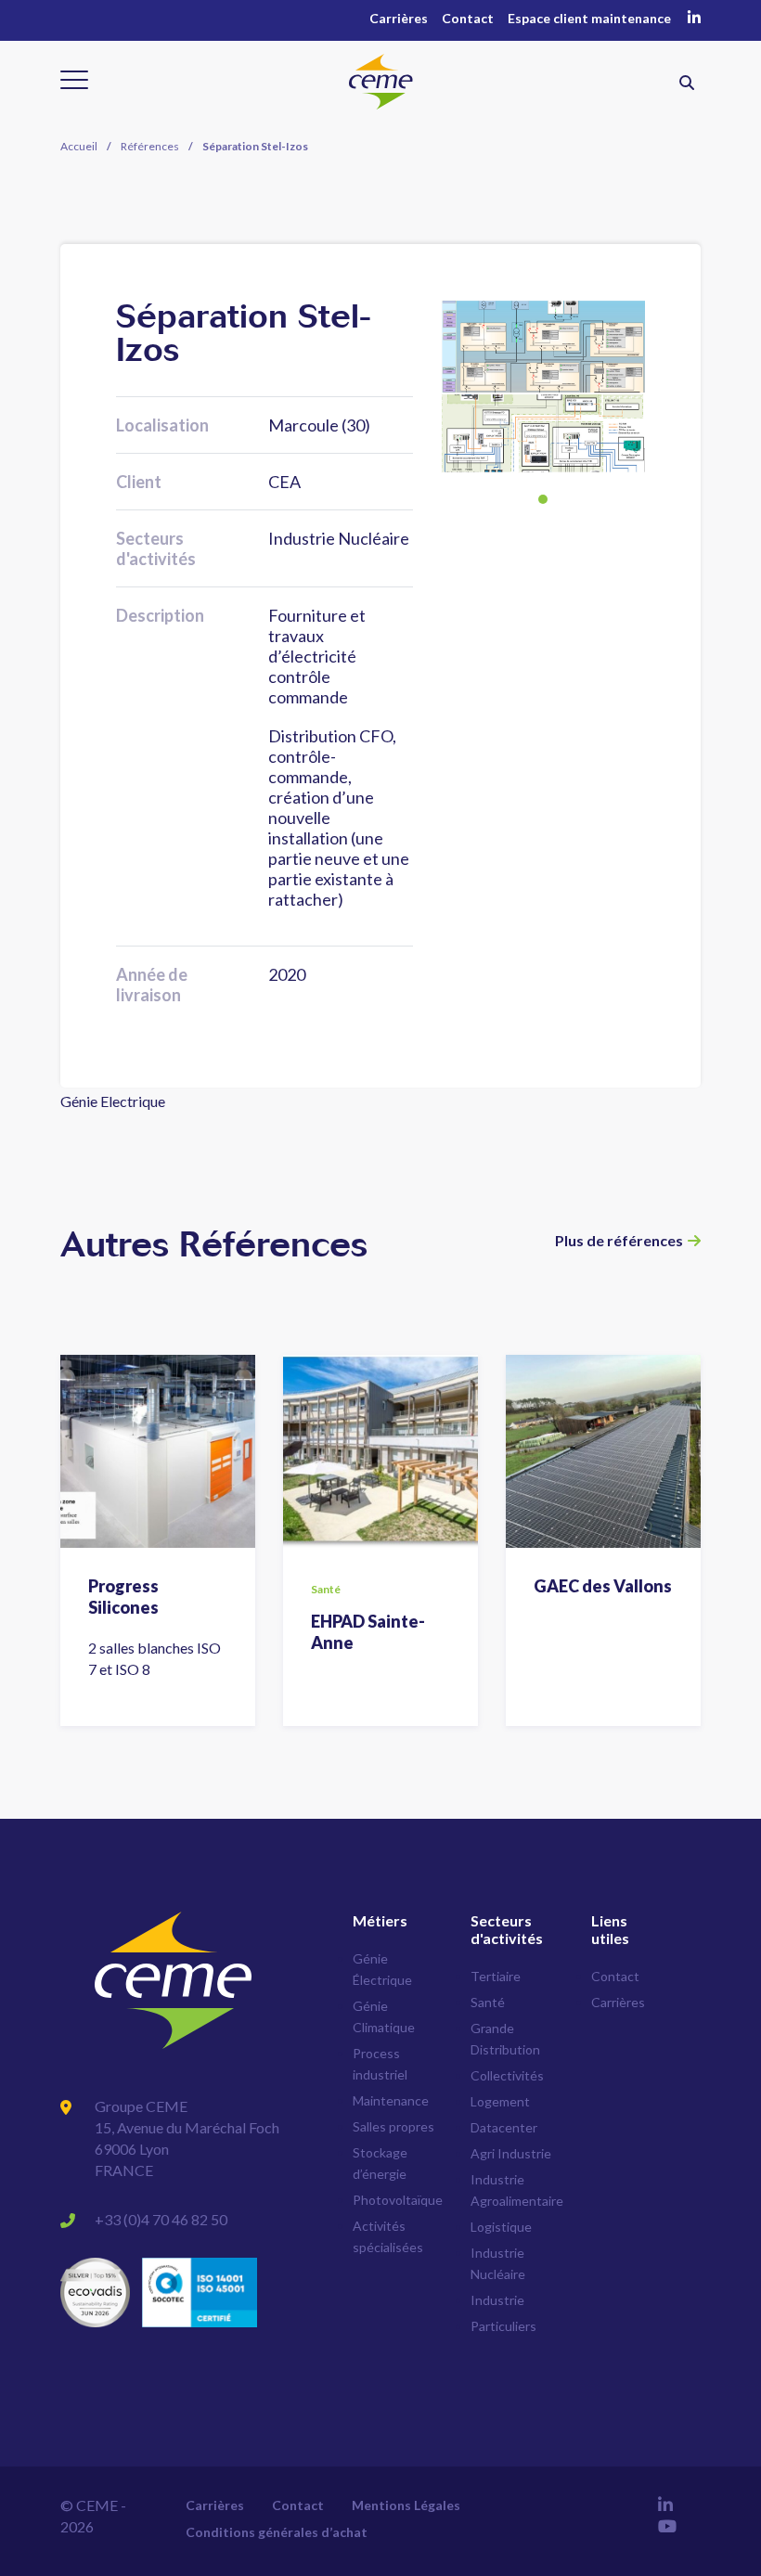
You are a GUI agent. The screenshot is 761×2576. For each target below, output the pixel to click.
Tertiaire (496, 1976)
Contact (468, 18)
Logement (500, 2101)
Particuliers (503, 2326)
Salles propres (393, 2126)
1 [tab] (543, 499)
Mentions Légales (406, 2505)
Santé (488, 2002)
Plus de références (619, 1240)
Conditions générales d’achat (277, 2532)
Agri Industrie (511, 2153)
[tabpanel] (543, 386)
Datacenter (504, 2127)
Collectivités (507, 2075)
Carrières (399, 18)
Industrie (497, 2300)
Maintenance (391, 2100)
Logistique (501, 2227)
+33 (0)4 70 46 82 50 (161, 2219)
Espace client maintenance (589, 18)
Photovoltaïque (398, 2200)
